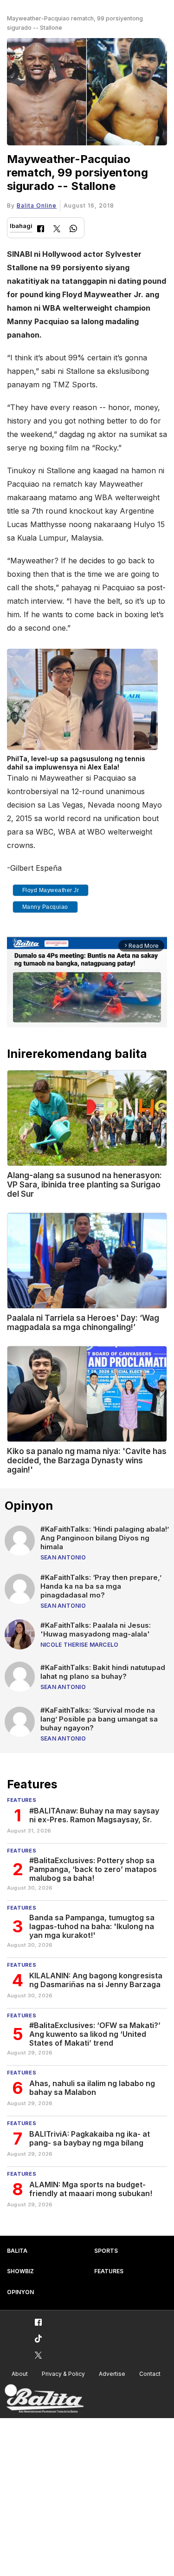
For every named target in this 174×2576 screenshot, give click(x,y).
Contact (150, 2374)
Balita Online (37, 205)
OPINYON (20, 2292)
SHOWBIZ (20, 2271)
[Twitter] (57, 230)
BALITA (17, 2251)
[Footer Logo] (44, 2399)
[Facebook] (41, 230)
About (20, 2374)
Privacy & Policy (63, 2374)
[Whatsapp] (73, 230)
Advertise (112, 2374)
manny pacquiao (45, 907)
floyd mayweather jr (51, 890)
